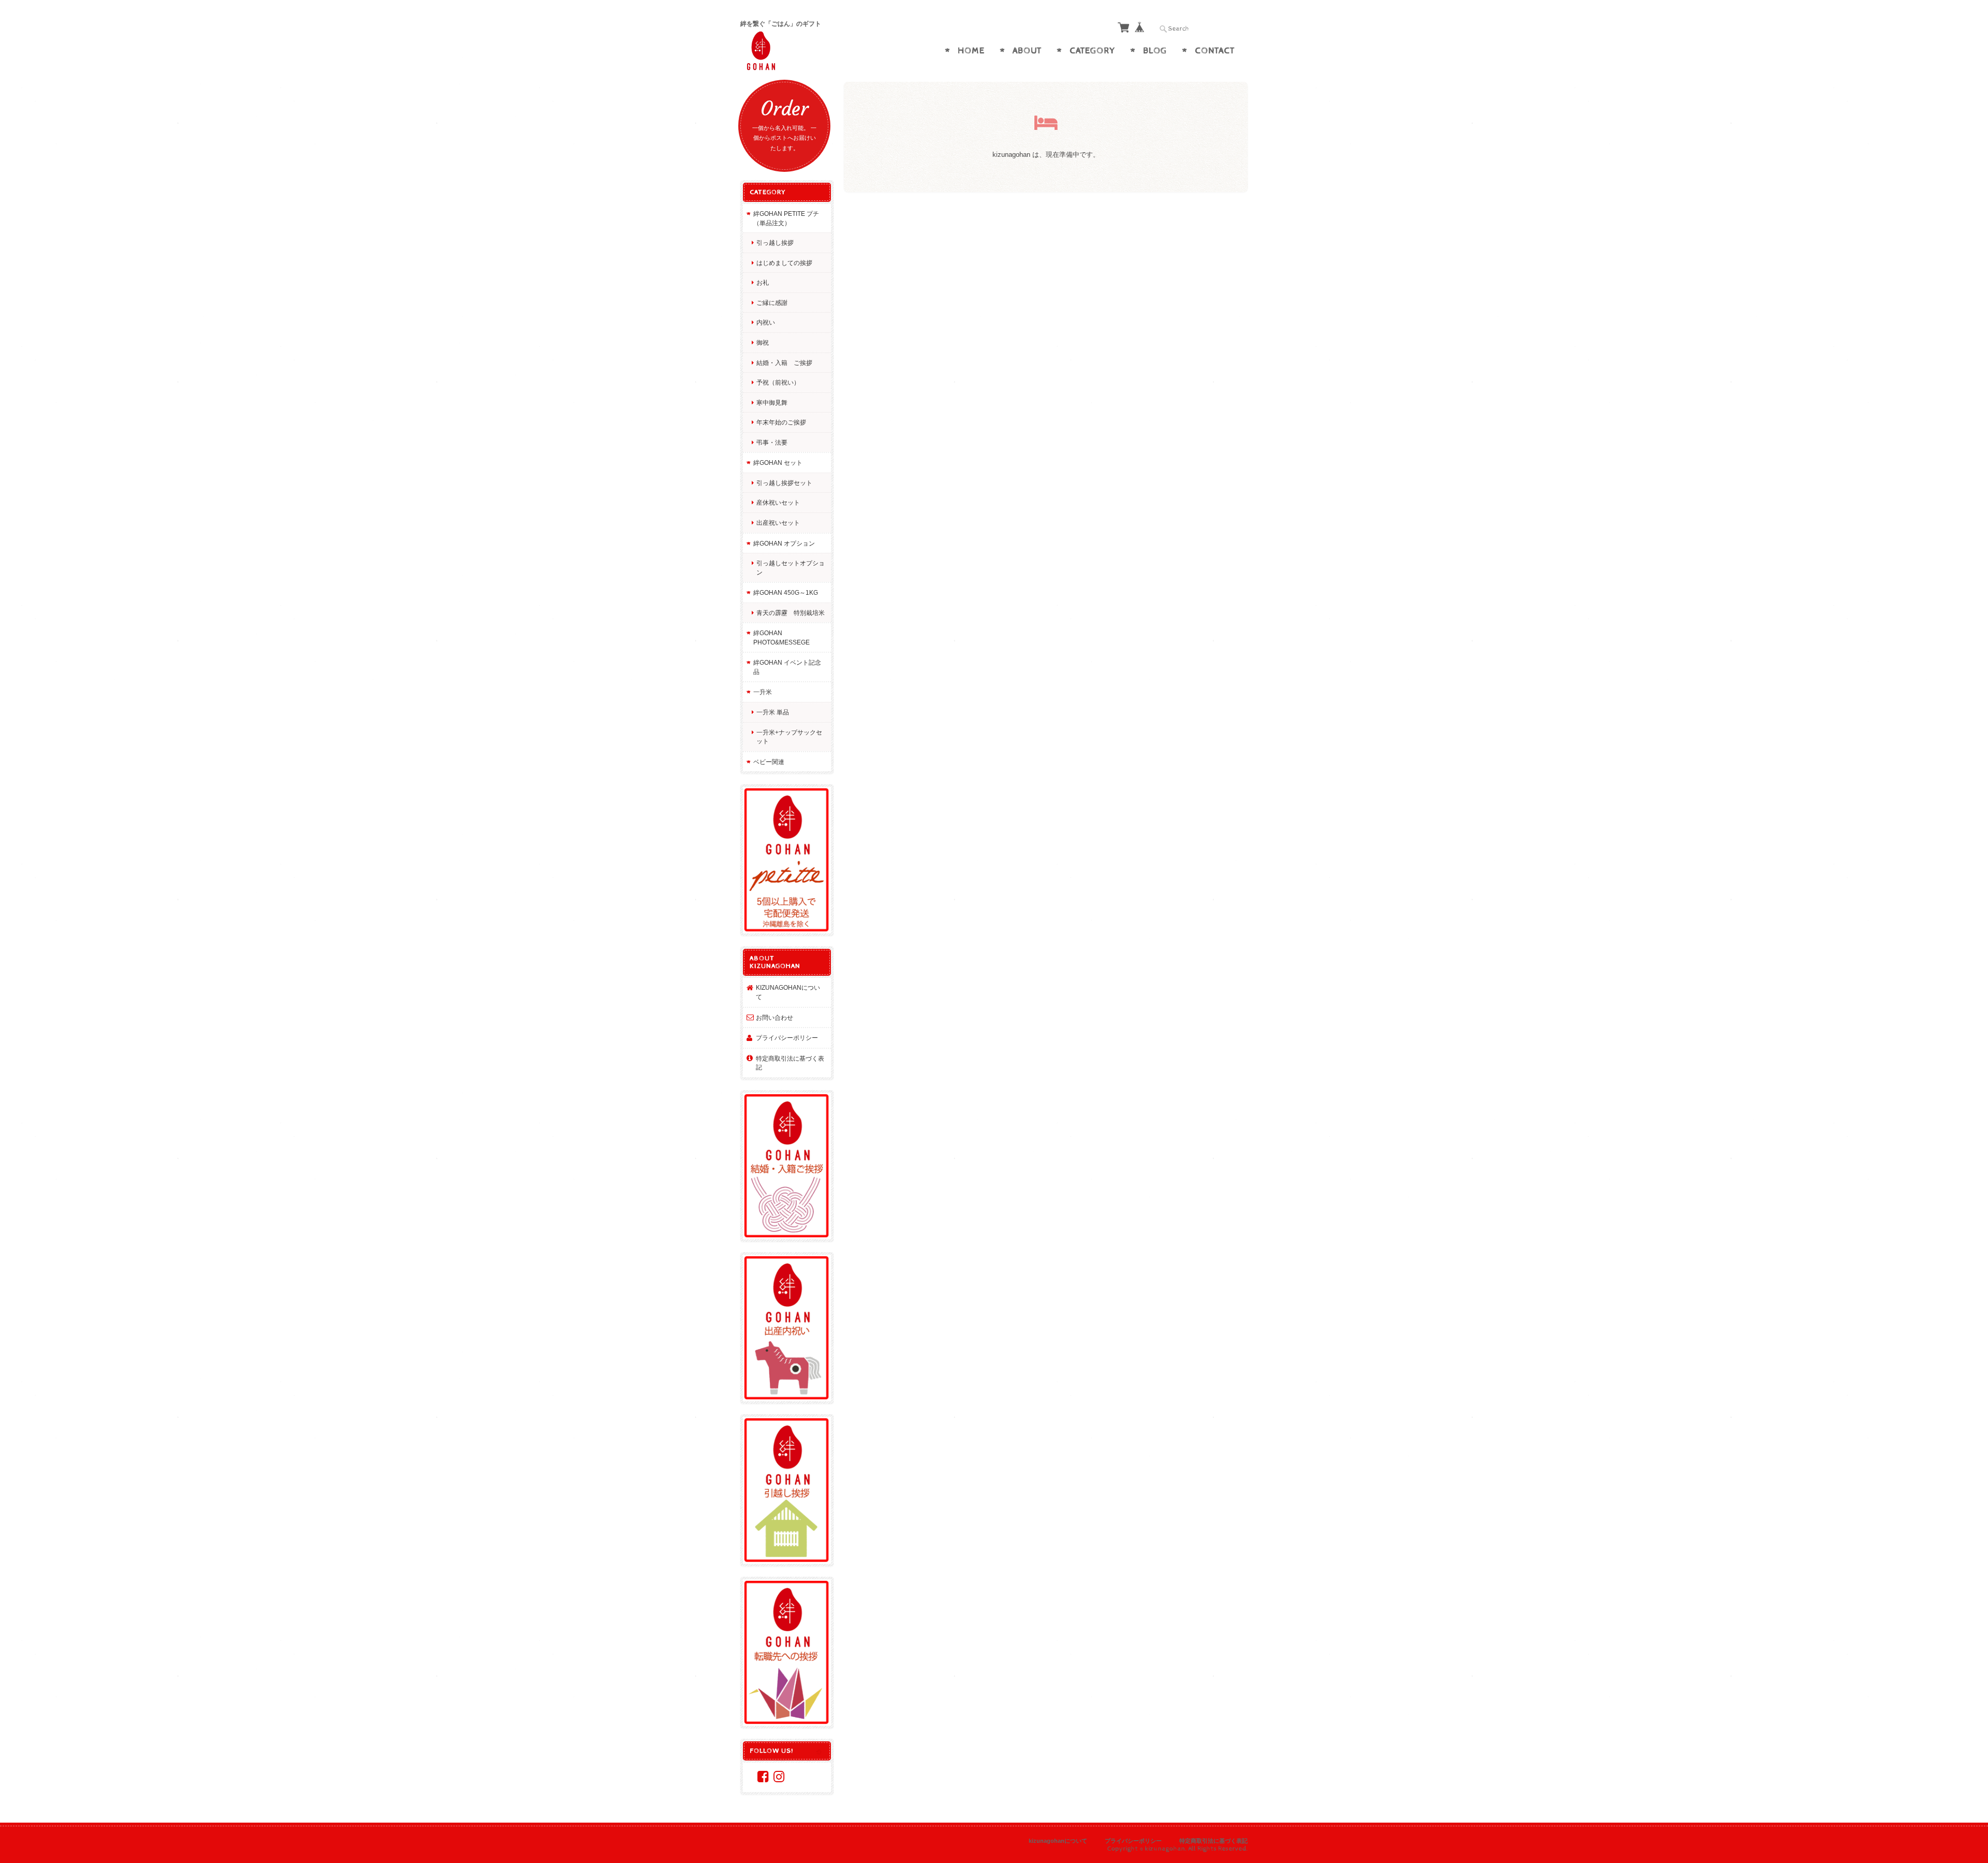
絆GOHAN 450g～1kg (786, 592)
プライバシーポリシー (787, 1038)
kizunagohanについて (788, 992)
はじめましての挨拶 (784, 263)
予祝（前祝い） (778, 382)
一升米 (763, 692)
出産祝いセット (778, 523)
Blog (1155, 51)
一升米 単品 (773, 712)
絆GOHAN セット (778, 463)
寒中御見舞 (772, 402)
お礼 (763, 282)
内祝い (766, 322)
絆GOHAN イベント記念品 (787, 667)
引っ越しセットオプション (791, 568)
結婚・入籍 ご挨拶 (784, 363)
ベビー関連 (769, 762)
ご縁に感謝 (772, 303)
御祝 (763, 342)
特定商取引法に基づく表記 (790, 1063)
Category (1092, 51)
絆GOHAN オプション (784, 543)
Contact (1215, 51)
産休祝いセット (778, 502)
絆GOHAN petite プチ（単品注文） (786, 218)
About (1027, 51)
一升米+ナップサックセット (789, 737)
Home (971, 51)
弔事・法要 (772, 442)
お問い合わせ (774, 1017)
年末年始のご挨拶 (781, 422)
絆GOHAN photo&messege (781, 637)
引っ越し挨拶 (775, 243)
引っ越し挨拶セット (784, 483)
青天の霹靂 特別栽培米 (791, 613)
